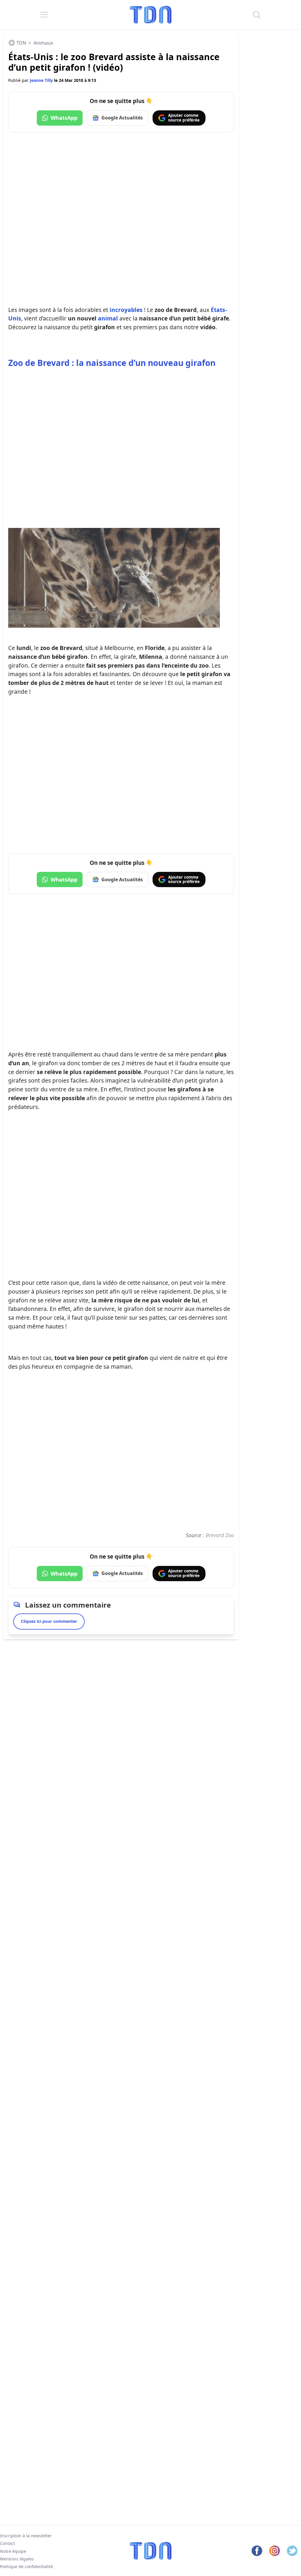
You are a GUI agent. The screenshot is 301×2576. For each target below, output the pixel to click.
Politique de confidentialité (26, 2566)
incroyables (126, 310)
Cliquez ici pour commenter (49, 1621)
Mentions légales (17, 2559)
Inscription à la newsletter (26, 2536)
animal (108, 318)
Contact (7, 2543)
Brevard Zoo (219, 1535)
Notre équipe (13, 2551)
